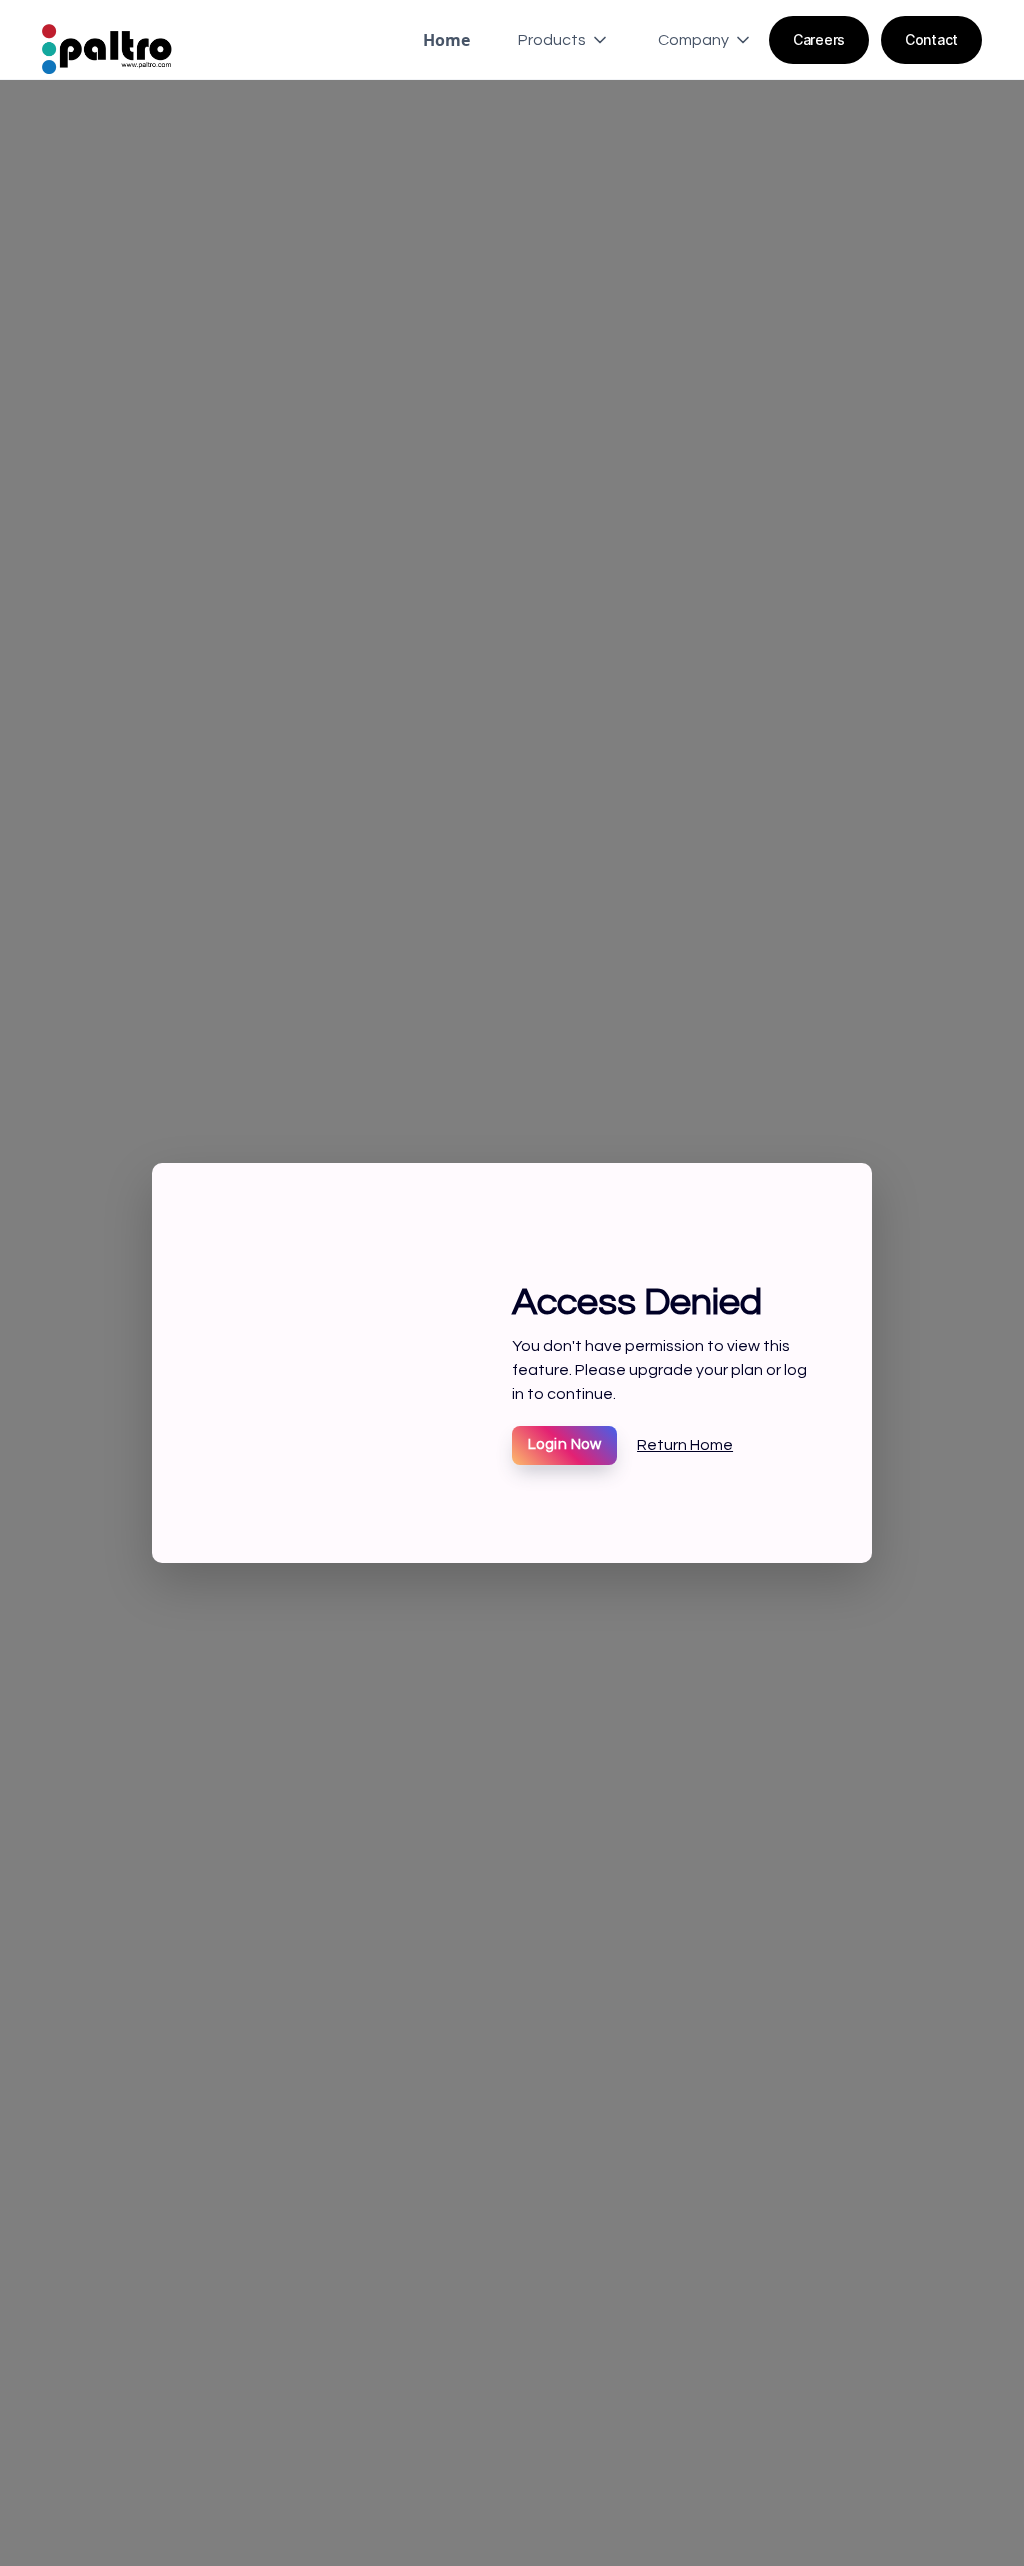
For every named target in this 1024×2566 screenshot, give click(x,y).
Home (446, 40)
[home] (107, 40)
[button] (556, 40)
